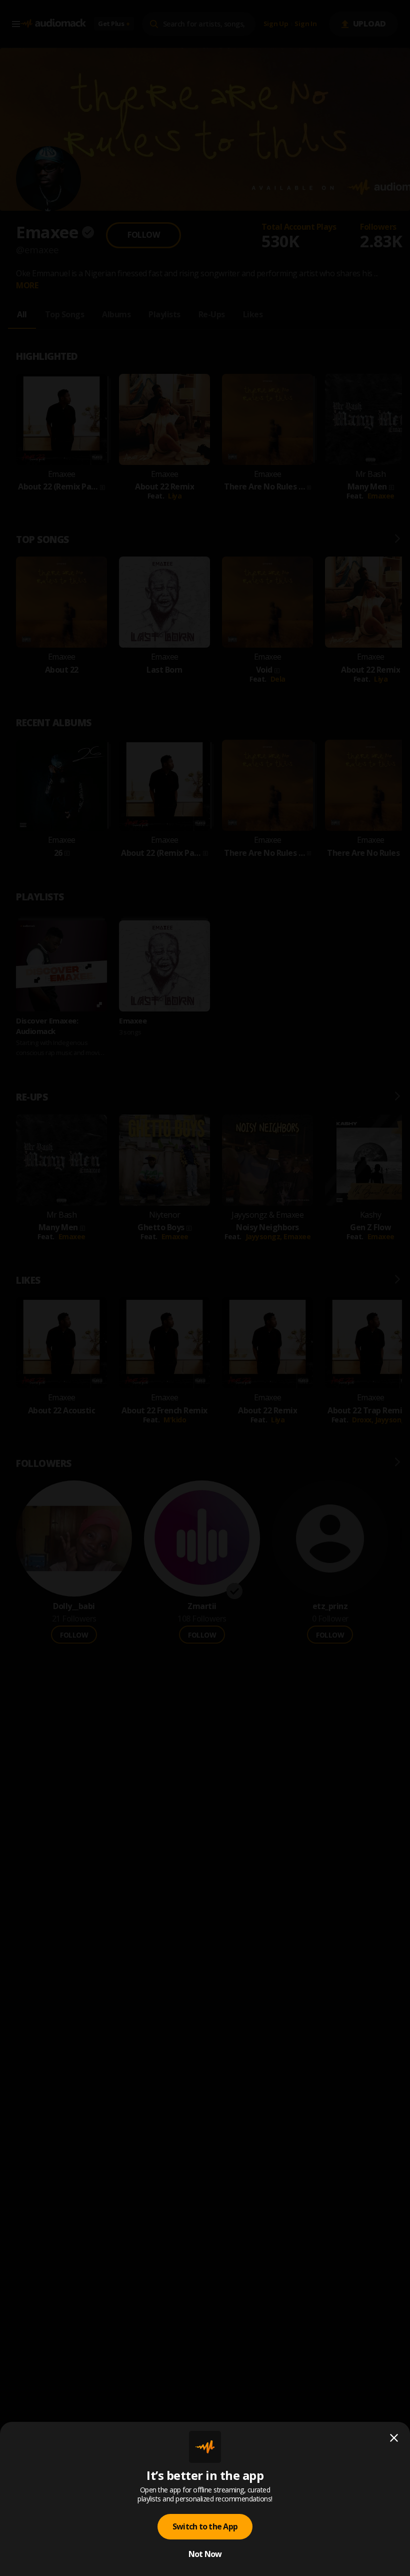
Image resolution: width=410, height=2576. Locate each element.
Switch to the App (205, 2526)
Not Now (205, 2554)
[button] (205, 1288)
